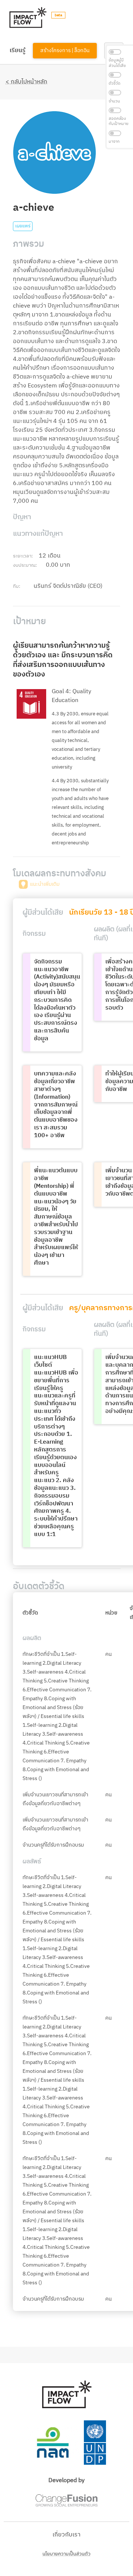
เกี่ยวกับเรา (66, 2535)
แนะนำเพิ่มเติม (45, 884)
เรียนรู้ (18, 50)
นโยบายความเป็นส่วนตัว (66, 2554)
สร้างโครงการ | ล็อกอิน (65, 51)
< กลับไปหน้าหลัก (26, 82)
